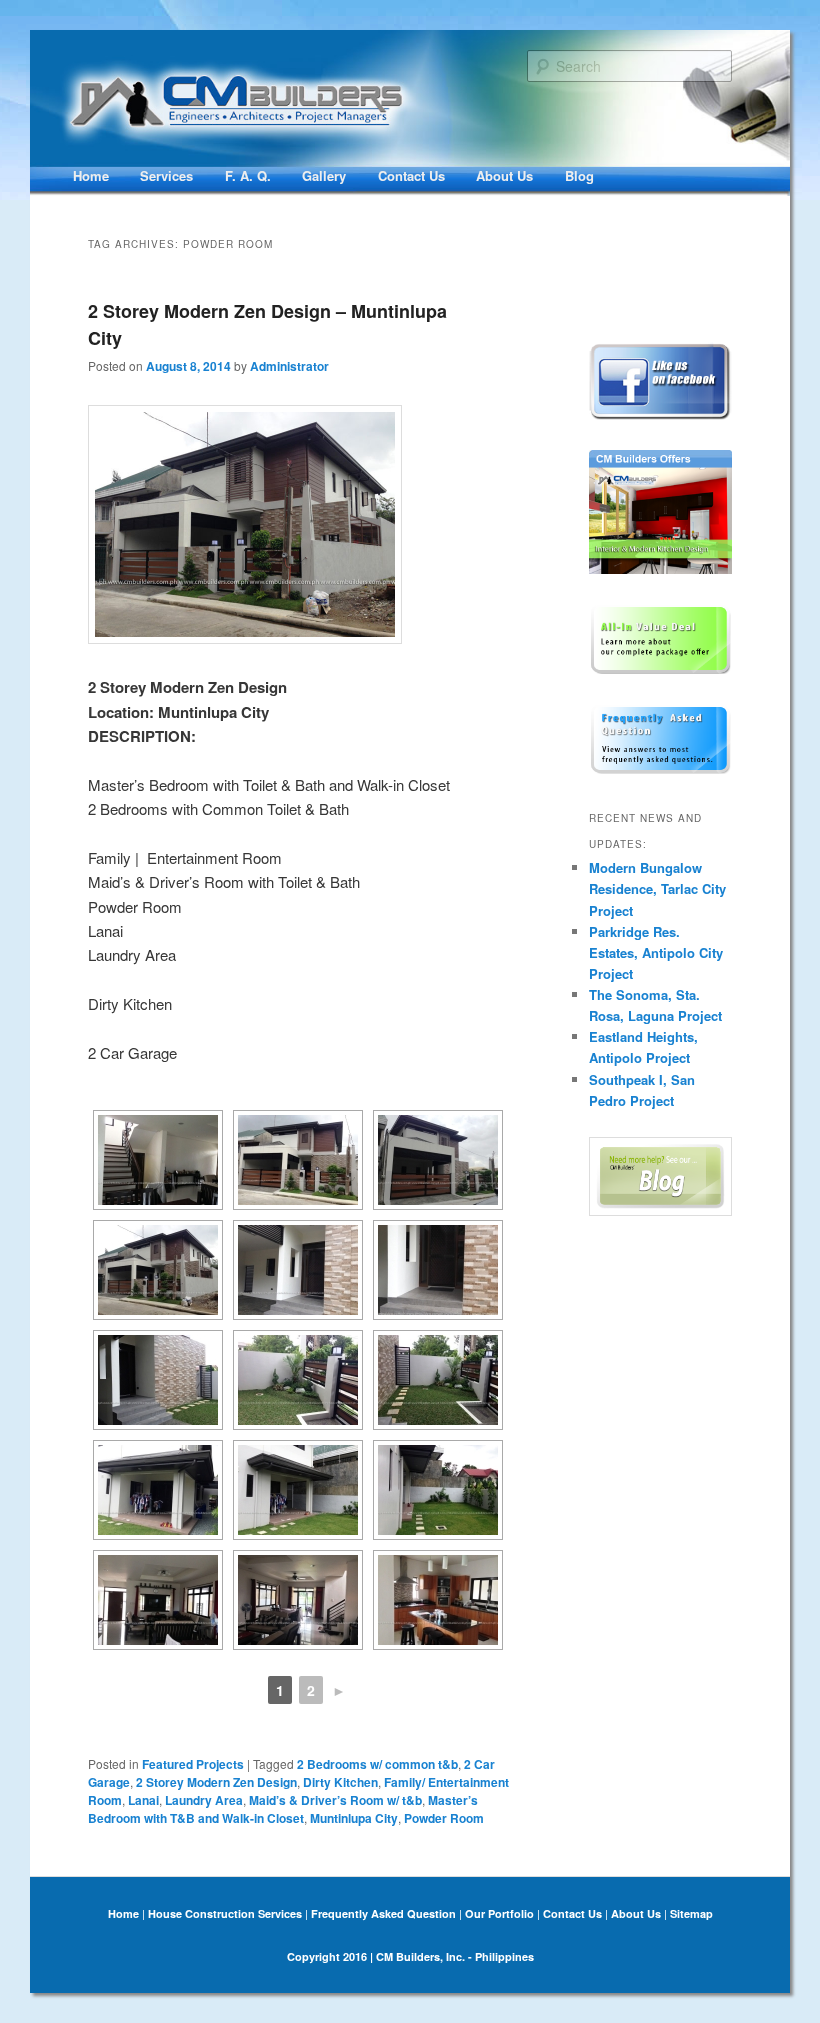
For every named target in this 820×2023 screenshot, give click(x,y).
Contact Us (411, 175)
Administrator (289, 366)
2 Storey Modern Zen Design (216, 1782)
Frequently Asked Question (383, 1913)
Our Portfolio (499, 1913)
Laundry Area (204, 1800)
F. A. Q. (248, 175)
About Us (504, 175)
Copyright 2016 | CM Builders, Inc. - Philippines (410, 1956)
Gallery (324, 175)
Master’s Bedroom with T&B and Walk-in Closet (283, 1809)
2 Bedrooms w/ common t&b (377, 1764)
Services (166, 175)
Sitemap (691, 1913)
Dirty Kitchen (340, 1782)
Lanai (143, 1800)
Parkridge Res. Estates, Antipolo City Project (656, 952)
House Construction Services (225, 1913)
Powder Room (444, 1818)
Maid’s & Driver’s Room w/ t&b (335, 1800)
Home (91, 175)
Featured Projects (193, 1764)
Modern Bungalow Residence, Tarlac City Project (657, 888)
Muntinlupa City (354, 1818)
